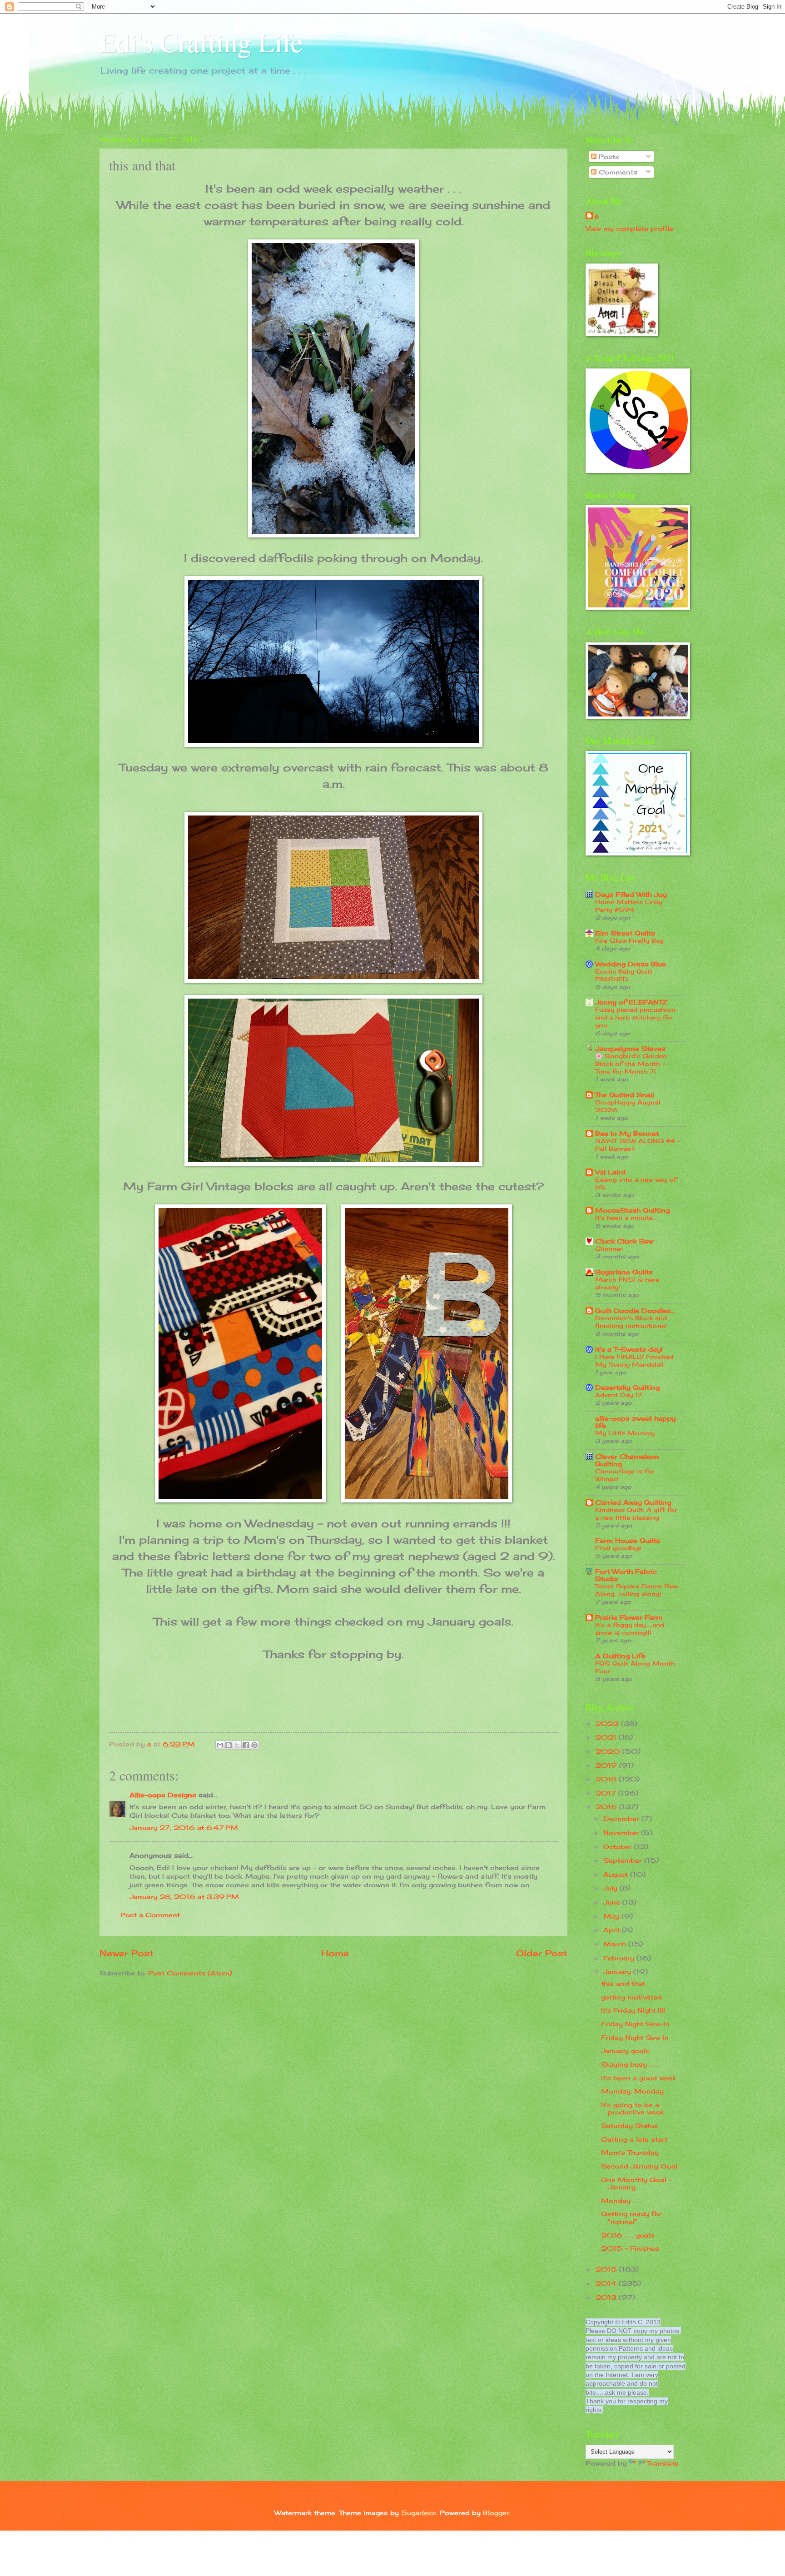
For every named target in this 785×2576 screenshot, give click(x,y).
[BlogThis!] (229, 1745)
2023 (608, 1723)
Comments (617, 172)
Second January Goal (639, 2166)
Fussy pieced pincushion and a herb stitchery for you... (635, 1017)
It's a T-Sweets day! (629, 1349)
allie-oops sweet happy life (635, 1422)
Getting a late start (634, 2139)
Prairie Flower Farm (629, 1617)
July (611, 1888)
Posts (608, 157)
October (619, 1847)
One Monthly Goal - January (636, 2183)
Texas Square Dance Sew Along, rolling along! (636, 1590)
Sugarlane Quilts (624, 1272)
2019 (607, 1765)
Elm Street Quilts (625, 933)
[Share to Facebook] (246, 1745)
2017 (607, 1793)
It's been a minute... (626, 1218)
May (612, 1916)
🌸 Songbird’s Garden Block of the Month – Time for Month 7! (631, 1064)
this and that (623, 1983)
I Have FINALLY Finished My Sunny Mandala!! (634, 1360)
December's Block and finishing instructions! (631, 1322)
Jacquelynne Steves (630, 1048)
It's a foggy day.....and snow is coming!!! (630, 1629)
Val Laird (610, 1172)
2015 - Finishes (630, 2248)
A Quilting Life (620, 1656)
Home (335, 1953)
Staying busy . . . (629, 2064)
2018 (607, 1779)
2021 (607, 1737)
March (616, 1944)
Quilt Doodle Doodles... (635, 1310)
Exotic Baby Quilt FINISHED (624, 975)
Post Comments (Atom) (190, 1973)
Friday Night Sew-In (635, 2024)
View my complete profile (629, 228)
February (620, 1958)
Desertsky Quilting (627, 1387)
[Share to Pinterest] (254, 1745)
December (622, 1818)
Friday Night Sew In (635, 2037)
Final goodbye (618, 1548)
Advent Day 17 (619, 1395)
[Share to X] (237, 1745)
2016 (607, 1807)
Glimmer (609, 1248)
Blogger (496, 2513)
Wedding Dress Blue (631, 964)
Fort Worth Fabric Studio (626, 1575)
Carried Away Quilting (633, 1502)
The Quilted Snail (625, 1095)
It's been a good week (638, 2078)
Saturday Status (630, 2126)
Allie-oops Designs (163, 1795)
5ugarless (419, 2513)
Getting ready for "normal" (631, 2218)
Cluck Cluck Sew (624, 1241)
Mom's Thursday (630, 2152)
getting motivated (631, 1997)
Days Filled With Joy (631, 894)
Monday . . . (621, 2201)
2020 (609, 1751)
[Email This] (220, 1745)
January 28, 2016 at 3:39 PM (184, 1897)
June (613, 1902)
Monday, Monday (632, 2091)
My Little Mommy (625, 1433)
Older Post (542, 1953)
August (617, 1874)
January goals (625, 2051)
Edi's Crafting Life (201, 42)
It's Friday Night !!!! (633, 2010)
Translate (663, 2463)
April (613, 1930)
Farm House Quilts (628, 1540)
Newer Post (127, 1953)
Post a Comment (150, 1915)
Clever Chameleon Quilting (627, 1460)
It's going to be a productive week (632, 2109)
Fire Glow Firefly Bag (629, 940)
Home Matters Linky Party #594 (628, 906)
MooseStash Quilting (632, 1210)
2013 (607, 2297)
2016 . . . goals (628, 2235)
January (618, 1972)
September (624, 1860)
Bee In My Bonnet (627, 1133)
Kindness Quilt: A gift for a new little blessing (636, 1514)
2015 (607, 2269)
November (622, 1833)
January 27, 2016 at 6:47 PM (184, 1828)
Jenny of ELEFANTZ (631, 1002)
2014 (607, 2283)
